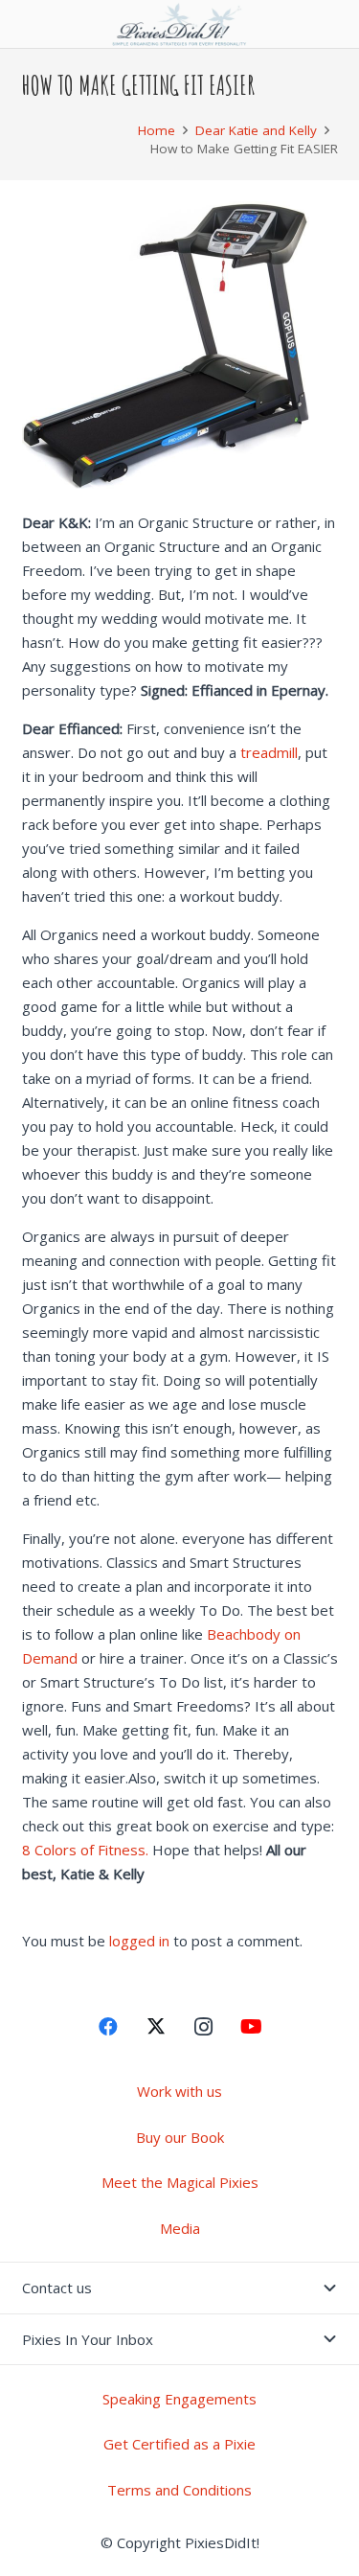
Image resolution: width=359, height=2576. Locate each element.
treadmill (269, 752)
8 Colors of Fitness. (87, 1850)
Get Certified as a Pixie (179, 2444)
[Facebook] (108, 2027)
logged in (139, 1941)
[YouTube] (252, 2027)
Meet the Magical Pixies (180, 2182)
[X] (156, 2027)
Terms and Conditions (179, 2490)
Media (180, 2228)
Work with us (179, 2091)
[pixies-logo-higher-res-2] (180, 24)
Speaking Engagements (179, 2399)
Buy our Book (180, 2137)
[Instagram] (204, 2027)
